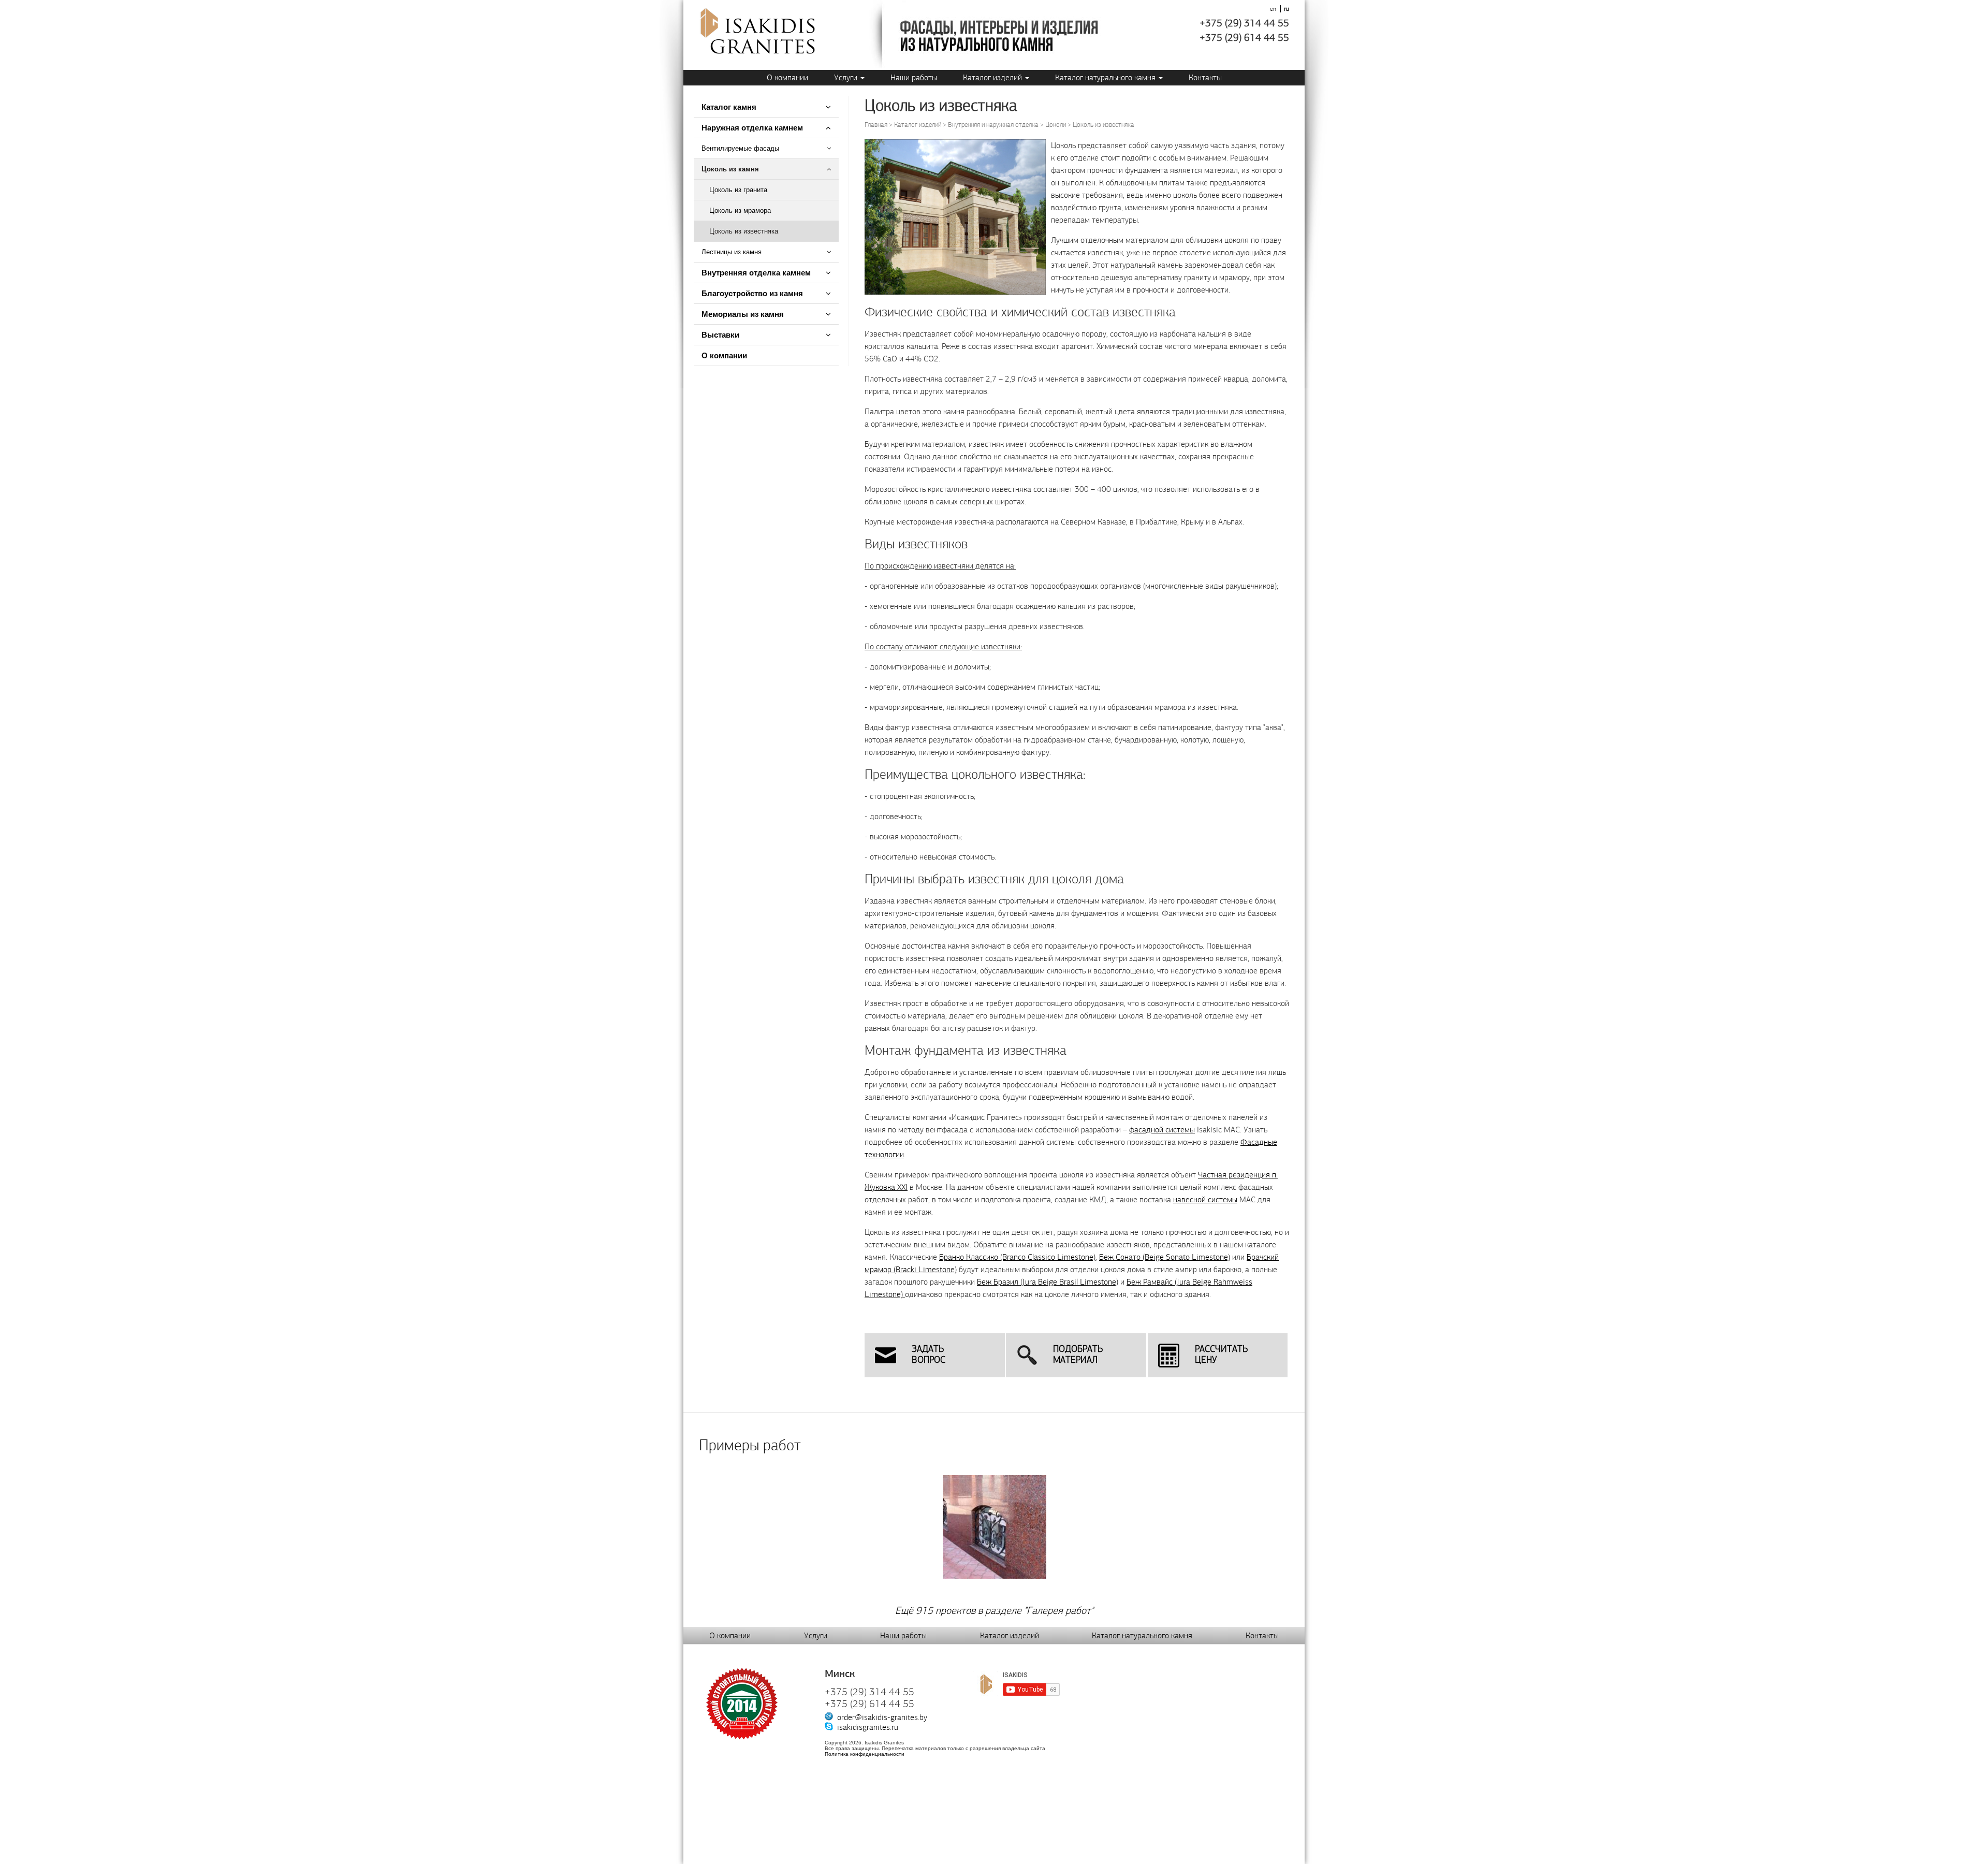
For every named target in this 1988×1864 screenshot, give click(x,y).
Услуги (847, 77)
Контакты (1205, 77)
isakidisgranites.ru (868, 1727)
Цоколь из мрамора (740, 210)
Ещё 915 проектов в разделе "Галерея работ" (994, 1611)
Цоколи (1056, 125)
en (1273, 9)
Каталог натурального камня (1106, 77)
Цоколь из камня (730, 169)
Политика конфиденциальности (865, 1754)
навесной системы (1205, 1199)
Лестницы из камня (732, 252)
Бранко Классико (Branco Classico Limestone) (1017, 1257)
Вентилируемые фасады (740, 148)
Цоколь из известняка (744, 231)
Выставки (720, 335)
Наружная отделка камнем (753, 128)
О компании (787, 77)
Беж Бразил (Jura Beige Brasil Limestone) (1048, 1282)
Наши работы (914, 77)
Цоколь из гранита (738, 190)
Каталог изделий (993, 77)
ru (1287, 9)
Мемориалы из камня (743, 314)
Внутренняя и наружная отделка (993, 125)
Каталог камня (729, 107)
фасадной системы (1162, 1130)
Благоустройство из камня (752, 293)
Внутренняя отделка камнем (756, 273)
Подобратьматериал (1078, 1355)
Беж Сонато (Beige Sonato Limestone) (1165, 1257)
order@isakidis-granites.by (882, 1717)
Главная (876, 125)
